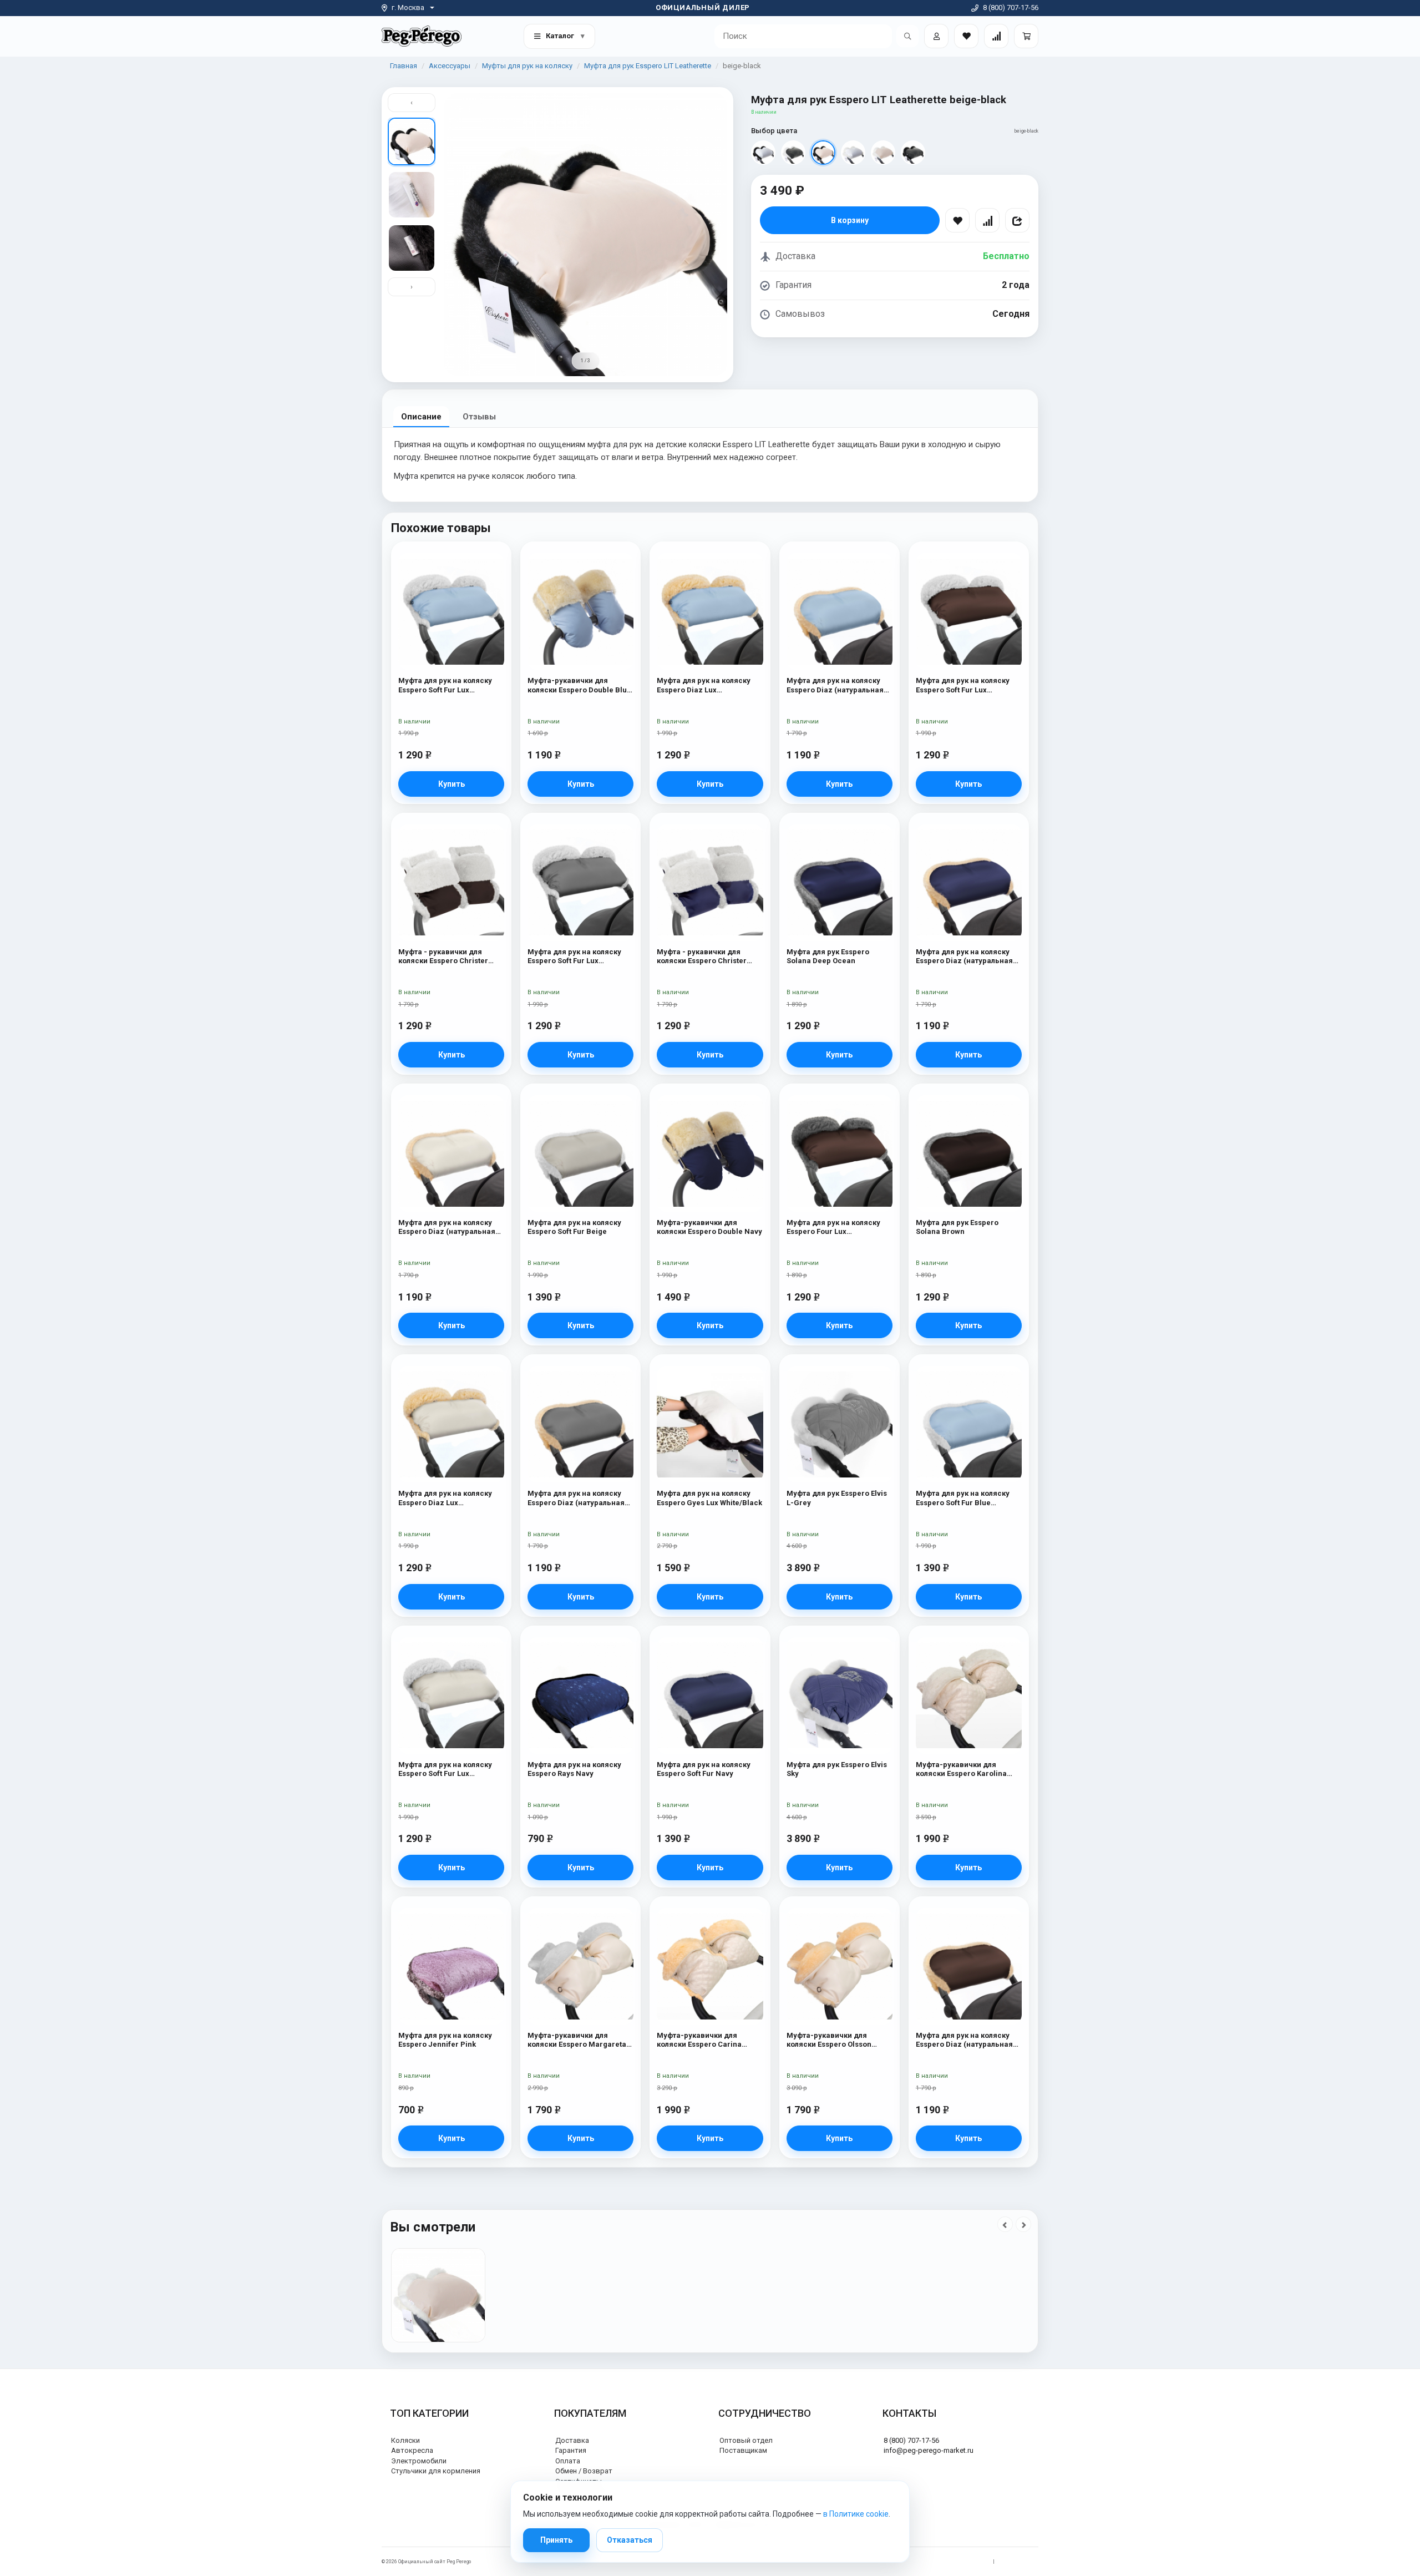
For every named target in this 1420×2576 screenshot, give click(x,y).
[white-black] (763, 153)
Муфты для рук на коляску (527, 66)
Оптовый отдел (746, 2440)
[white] (853, 153)
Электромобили (419, 2461)
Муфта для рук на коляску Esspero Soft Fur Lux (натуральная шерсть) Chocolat (963, 685)
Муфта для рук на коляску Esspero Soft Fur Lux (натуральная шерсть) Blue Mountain (448, 685)
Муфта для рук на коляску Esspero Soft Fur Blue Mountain (963, 1498)
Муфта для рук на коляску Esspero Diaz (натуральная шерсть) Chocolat (964, 2040)
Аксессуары (450, 66)
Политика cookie (1019, 2562)
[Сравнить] (987, 220)
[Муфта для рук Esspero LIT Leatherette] (438, 2295)
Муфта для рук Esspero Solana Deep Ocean (828, 956)
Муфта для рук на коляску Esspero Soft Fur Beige (574, 1227)
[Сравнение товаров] (996, 36)
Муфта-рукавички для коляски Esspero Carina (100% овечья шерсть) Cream (710, 2040)
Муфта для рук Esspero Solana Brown (957, 1227)
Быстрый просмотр (451, 575)
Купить (452, 784)
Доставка (572, 2440)
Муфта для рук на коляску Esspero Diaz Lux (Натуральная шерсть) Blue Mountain (707, 685)
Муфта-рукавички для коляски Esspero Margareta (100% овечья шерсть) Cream (580, 2040)
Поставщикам (743, 2450)
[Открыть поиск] (907, 36)
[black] (913, 153)
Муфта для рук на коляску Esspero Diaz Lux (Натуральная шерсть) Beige (451, 1498)
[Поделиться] (1017, 220)
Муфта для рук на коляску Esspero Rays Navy (574, 1769)
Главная (404, 66)
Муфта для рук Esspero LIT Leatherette (648, 66)
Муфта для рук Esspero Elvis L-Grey (837, 1498)
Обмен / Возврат (584, 2471)
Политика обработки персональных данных (936, 2562)
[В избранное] (957, 220)
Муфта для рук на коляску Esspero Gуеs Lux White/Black (709, 1498)
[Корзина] (1026, 36)
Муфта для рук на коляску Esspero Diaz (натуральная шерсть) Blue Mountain (835, 685)
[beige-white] (883, 153)
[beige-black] (823, 153)
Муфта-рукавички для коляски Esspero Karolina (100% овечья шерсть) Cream (969, 1770)
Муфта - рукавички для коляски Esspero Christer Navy (702, 957)
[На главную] (422, 36)
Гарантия (571, 2450)
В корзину (850, 220)
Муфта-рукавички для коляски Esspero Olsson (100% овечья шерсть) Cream (840, 2040)
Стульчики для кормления (436, 2471)
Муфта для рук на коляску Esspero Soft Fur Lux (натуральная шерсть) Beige (450, 1770)
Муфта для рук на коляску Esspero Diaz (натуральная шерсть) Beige (447, 1228)
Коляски (405, 2440)
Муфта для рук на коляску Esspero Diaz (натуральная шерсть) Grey (576, 1498)
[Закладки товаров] (966, 36)
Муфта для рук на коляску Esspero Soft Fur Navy (704, 1769)
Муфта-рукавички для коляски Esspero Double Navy (709, 1227)
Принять (556, 2540)
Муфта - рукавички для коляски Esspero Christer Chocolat (443, 957)
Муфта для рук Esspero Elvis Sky (837, 1769)
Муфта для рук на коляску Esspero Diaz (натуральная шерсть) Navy (964, 957)
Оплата (568, 2461)
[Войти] (936, 36)
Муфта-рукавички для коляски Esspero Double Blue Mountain (579, 685)
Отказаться (630, 2540)
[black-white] (793, 153)
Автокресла (412, 2450)
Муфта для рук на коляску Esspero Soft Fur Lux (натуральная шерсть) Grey (578, 957)
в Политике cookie (856, 2514)
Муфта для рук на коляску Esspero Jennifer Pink (445, 2040)
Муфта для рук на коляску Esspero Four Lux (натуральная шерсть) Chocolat (833, 1228)
